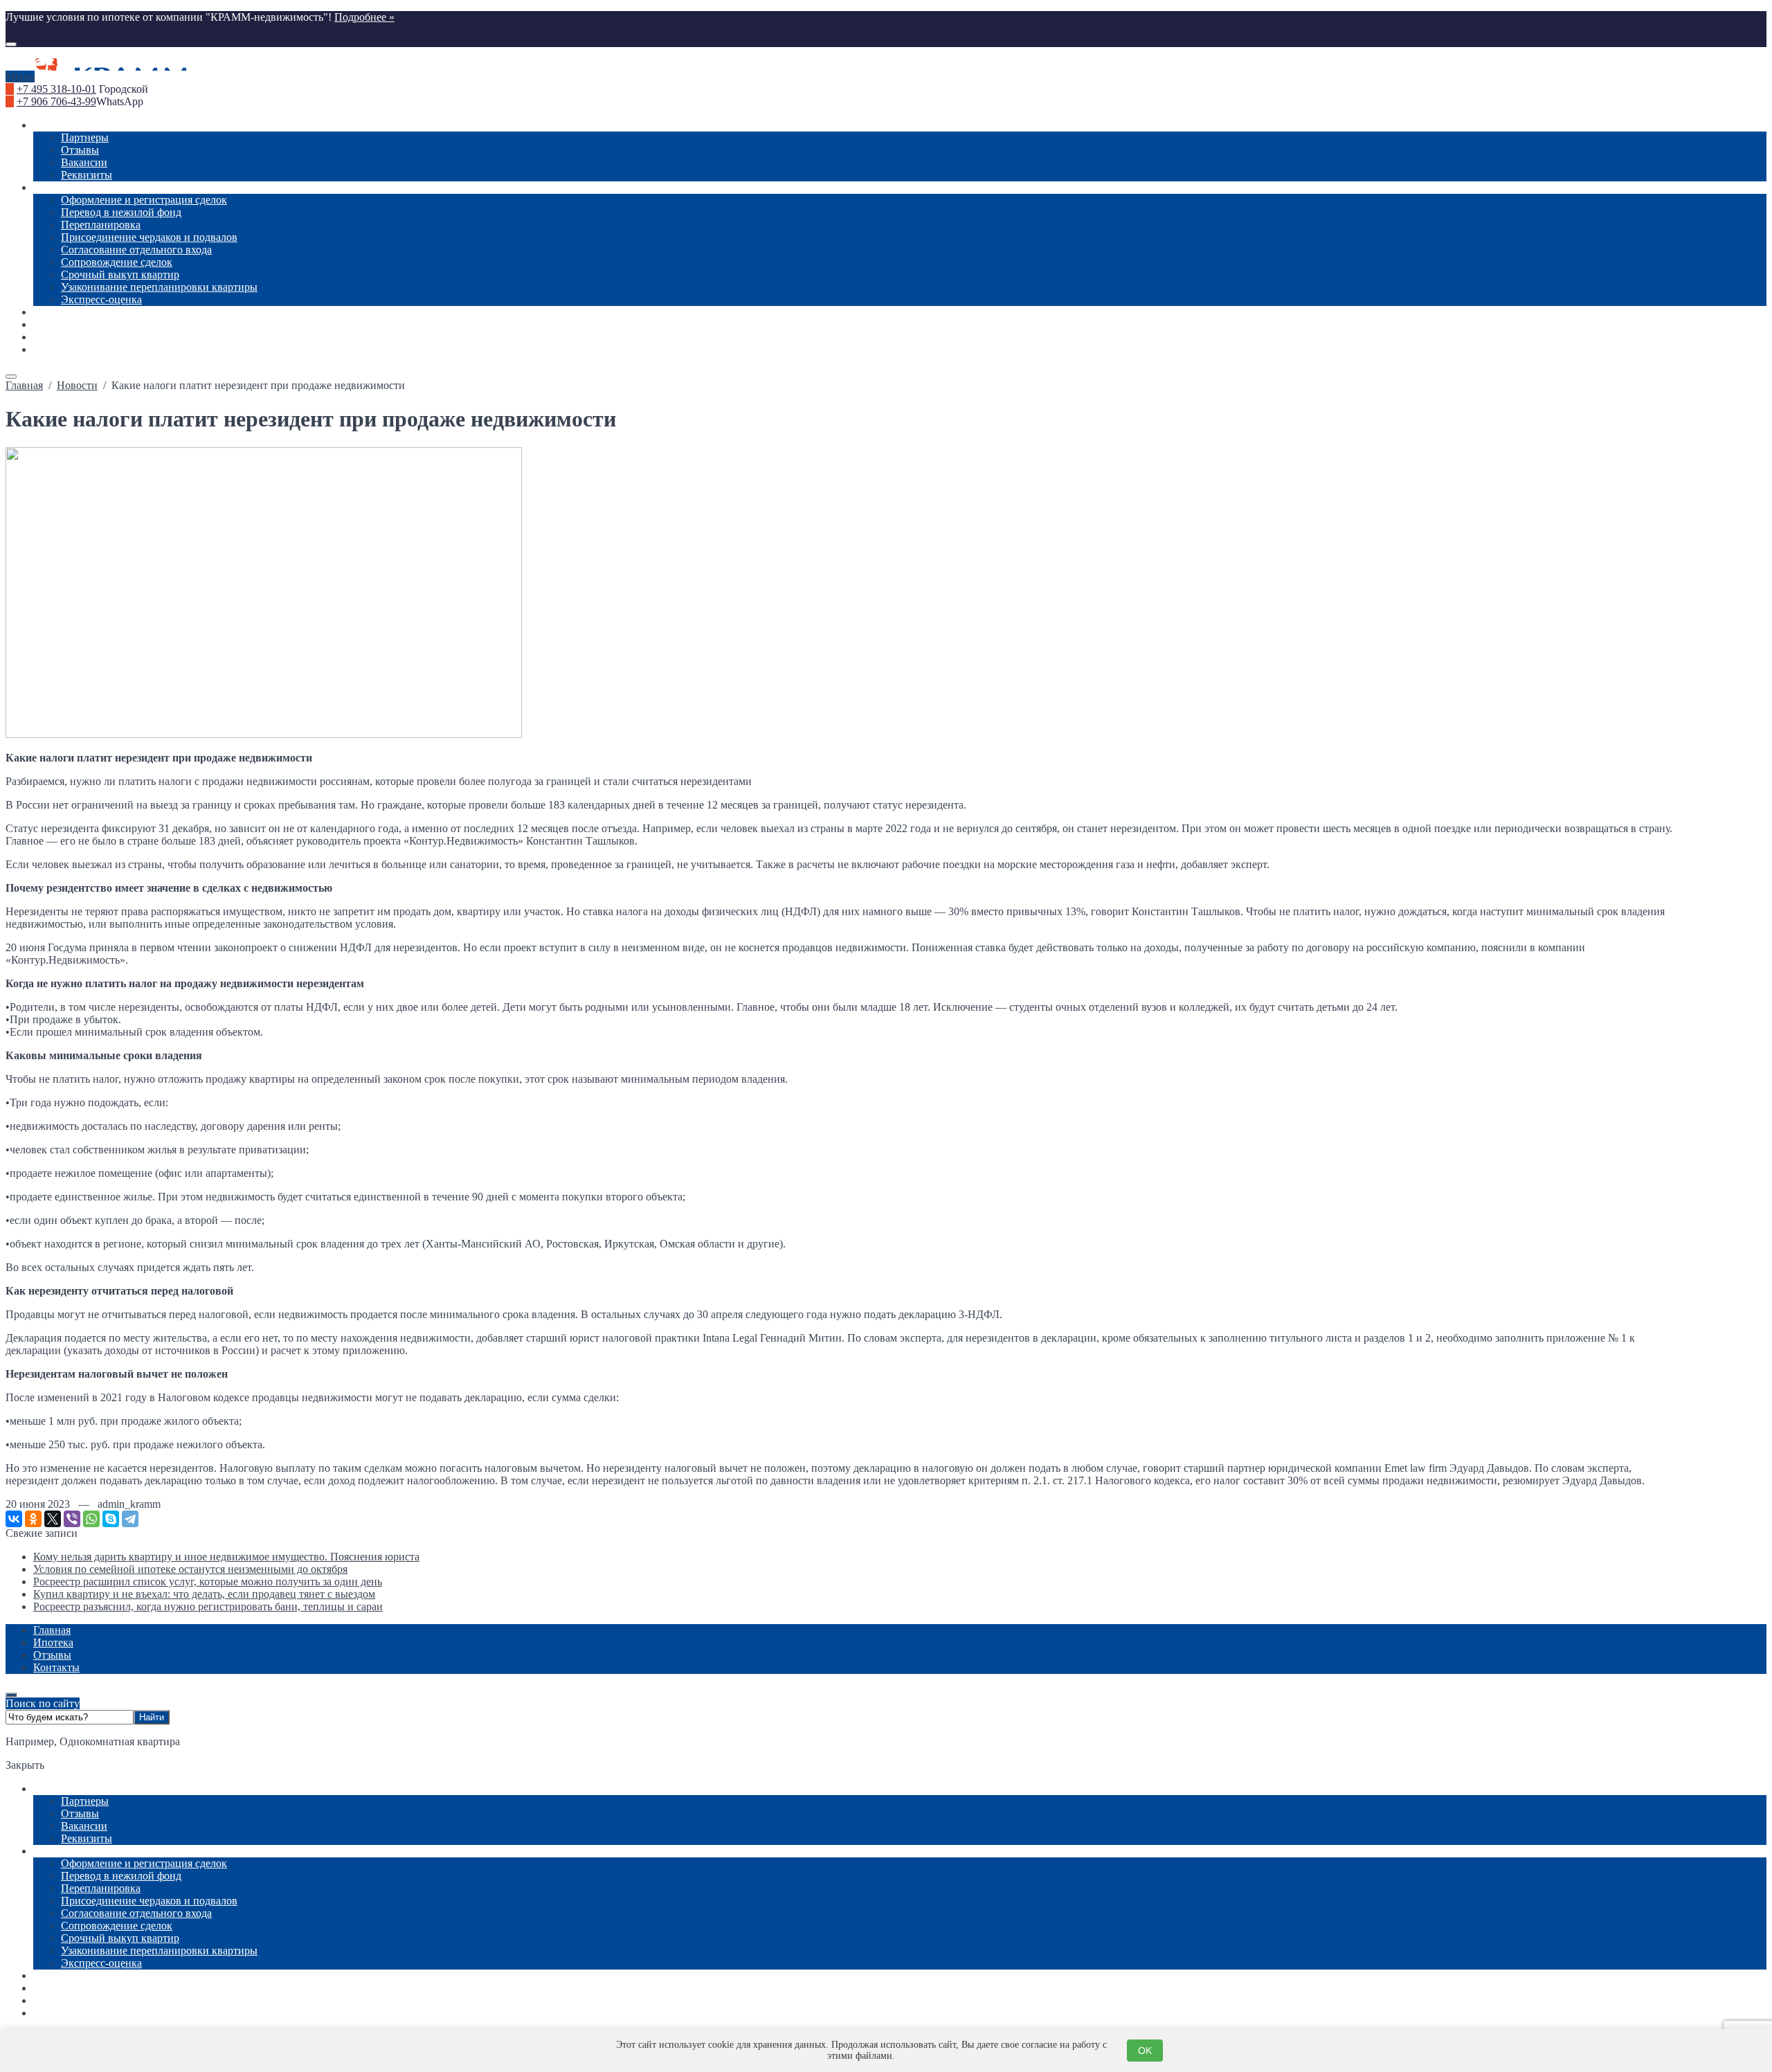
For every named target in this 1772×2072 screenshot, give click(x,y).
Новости (54, 1975)
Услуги (50, 1851)
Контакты (56, 2013)
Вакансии (84, 1826)
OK (1145, 2051)
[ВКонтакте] (14, 1519)
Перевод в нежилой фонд (121, 1876)
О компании (62, 1789)
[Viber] (72, 1519)
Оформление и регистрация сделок (144, 1863)
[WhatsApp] (91, 1519)
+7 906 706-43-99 (56, 101)
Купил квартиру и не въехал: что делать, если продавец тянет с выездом (204, 1594)
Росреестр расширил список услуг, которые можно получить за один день (208, 1582)
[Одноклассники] (33, 1519)
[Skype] (111, 1519)
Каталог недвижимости (89, 1988)
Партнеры (85, 1801)
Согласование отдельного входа (136, 1913)
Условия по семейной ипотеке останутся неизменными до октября (190, 1569)
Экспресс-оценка (101, 1963)
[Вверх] (11, 1695)
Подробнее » (364, 17)
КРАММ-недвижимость (886, 64)
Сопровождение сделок (117, 1926)
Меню (20, 76)
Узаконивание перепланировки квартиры (159, 1951)
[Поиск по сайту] (11, 44)
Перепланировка (101, 1888)
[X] (53, 1519)
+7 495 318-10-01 (56, 89)
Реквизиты (87, 1838)
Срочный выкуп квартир (120, 1938)
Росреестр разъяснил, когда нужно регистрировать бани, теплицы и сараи (208, 1606)
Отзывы (80, 1813)
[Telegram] (130, 1519)
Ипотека (53, 2000)
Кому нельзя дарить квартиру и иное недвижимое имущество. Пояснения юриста (226, 1557)
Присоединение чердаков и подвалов (149, 1901)
